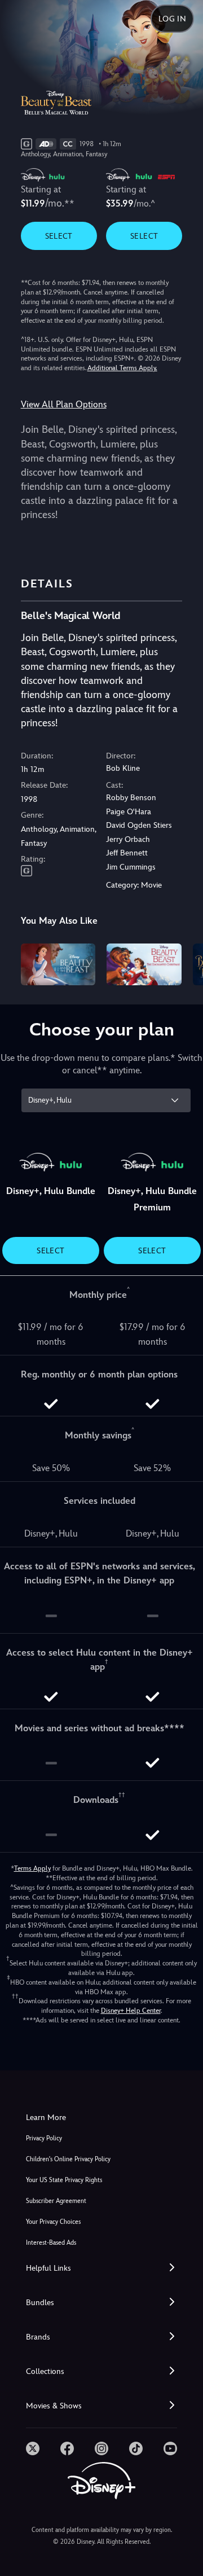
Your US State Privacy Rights (64, 2180)
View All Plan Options (64, 404)
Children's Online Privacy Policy (68, 2159)
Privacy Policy (44, 2138)
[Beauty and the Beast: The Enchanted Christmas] (144, 964)
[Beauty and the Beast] (58, 964)
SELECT (59, 236)
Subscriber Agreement (56, 2201)
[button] (101, 2268)
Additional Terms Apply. (122, 368)
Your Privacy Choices (53, 2222)
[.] (33, 2448)
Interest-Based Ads (51, 2243)
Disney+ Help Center (131, 2011)
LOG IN (172, 19)
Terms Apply (32, 1868)
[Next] (184, 963)
